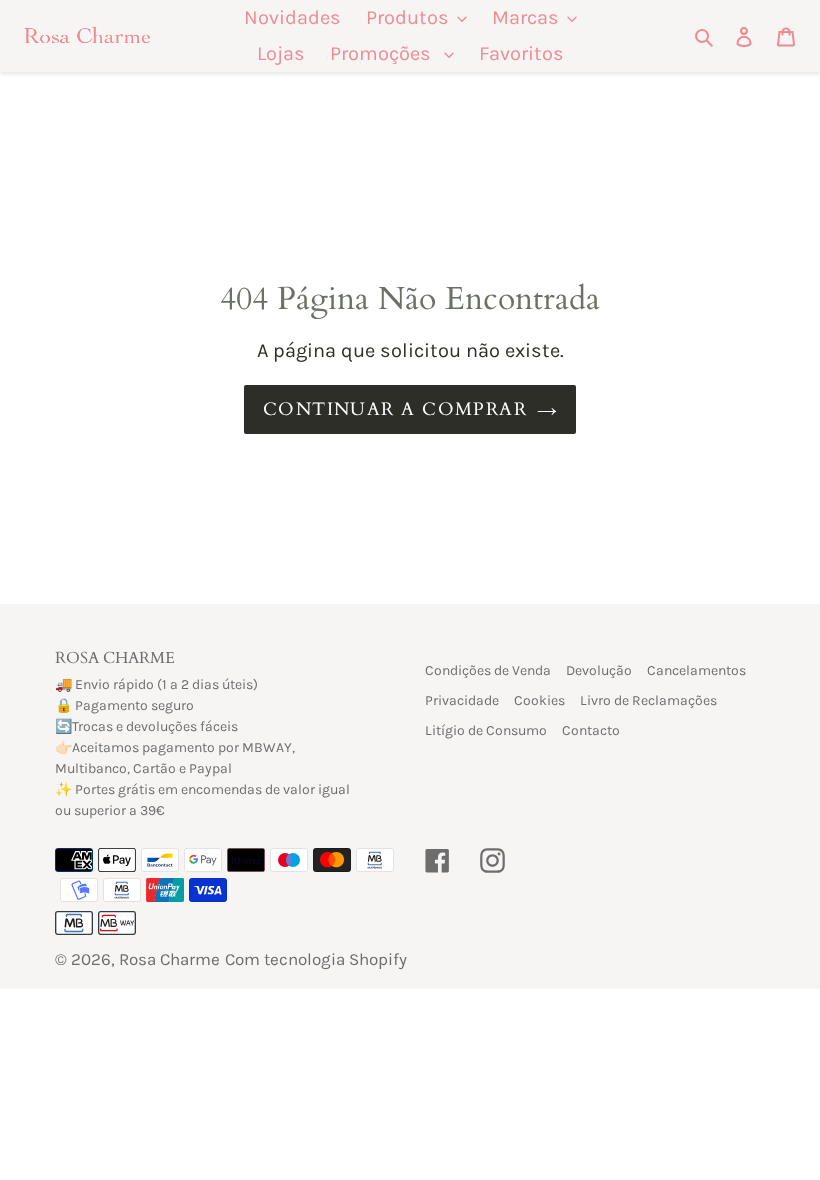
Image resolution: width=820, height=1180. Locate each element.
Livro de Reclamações (648, 700)
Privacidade (462, 700)
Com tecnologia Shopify (316, 959)
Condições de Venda (488, 670)
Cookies (539, 700)
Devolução (599, 670)
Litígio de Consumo (486, 730)
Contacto (591, 730)
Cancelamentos (696, 670)
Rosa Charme (169, 959)
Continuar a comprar (395, 409)
